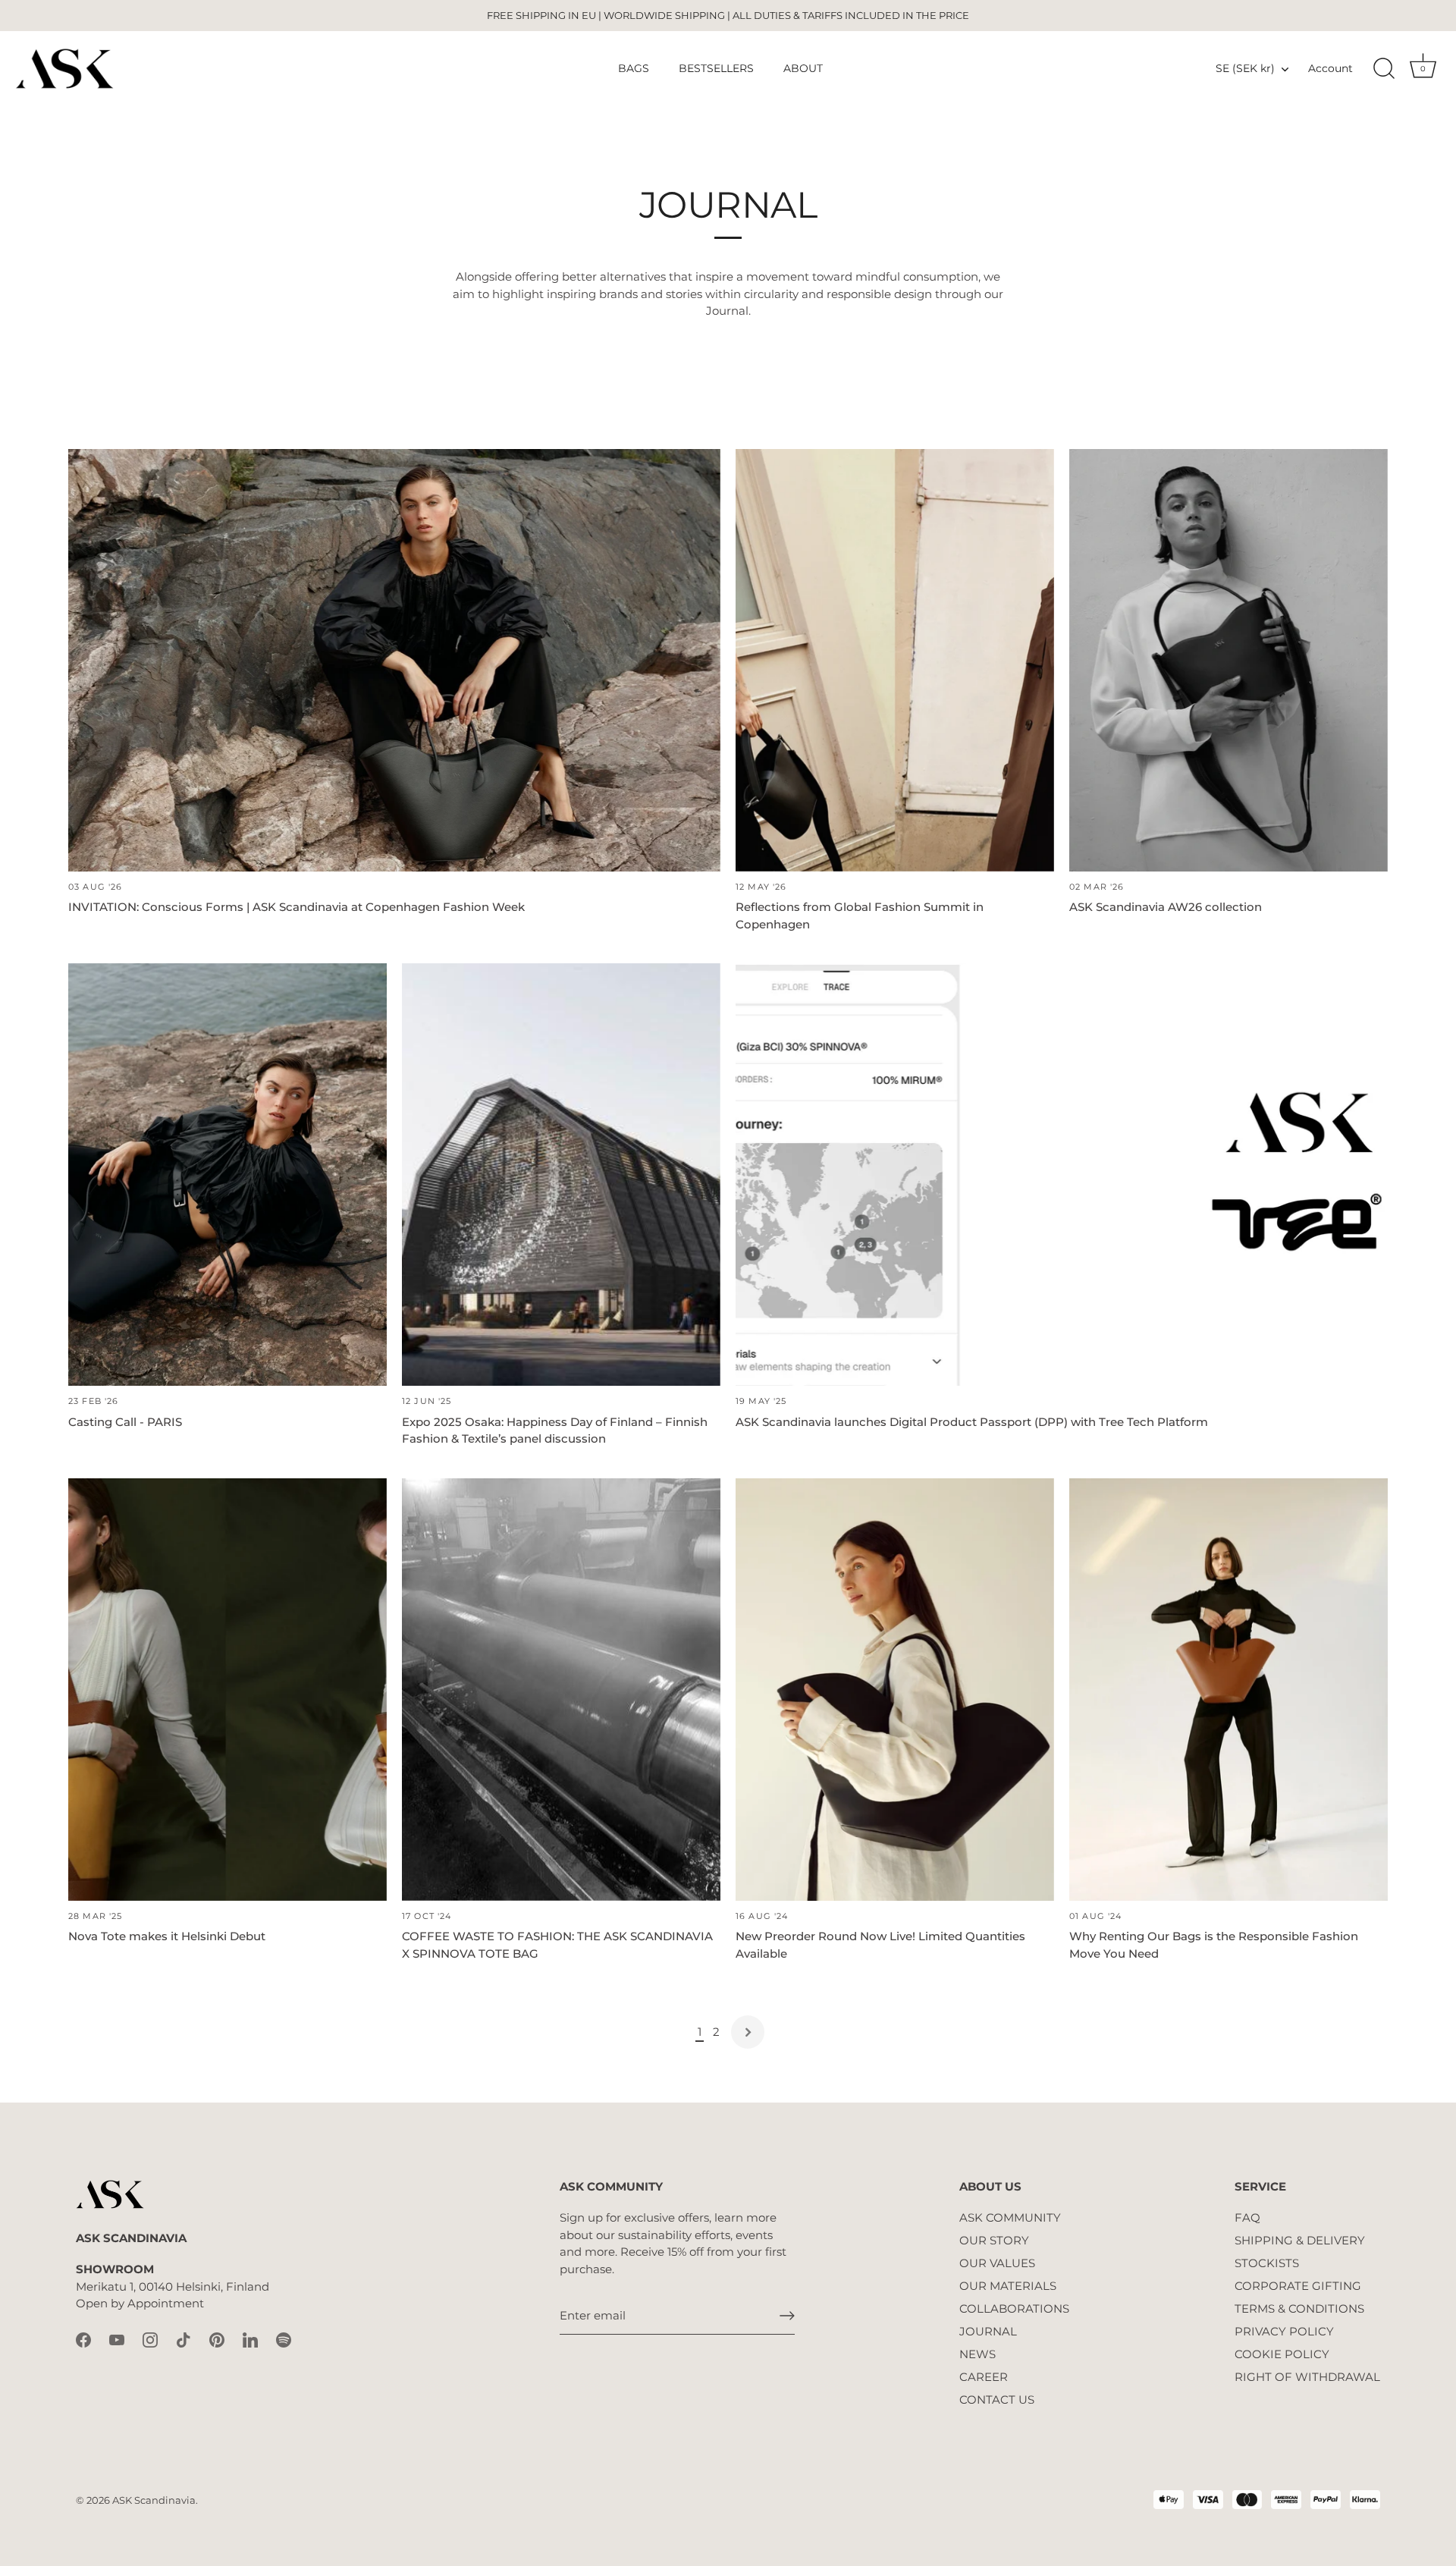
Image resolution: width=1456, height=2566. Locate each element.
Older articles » (748, 2032)
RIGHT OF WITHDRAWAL (1307, 2377)
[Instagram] (150, 2339)
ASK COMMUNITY (1010, 2217)
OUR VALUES (997, 2263)
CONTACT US (997, 2400)
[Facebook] (83, 2339)
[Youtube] (117, 2339)
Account (1330, 68)
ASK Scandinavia (154, 2500)
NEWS (977, 2354)
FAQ (1247, 2217)
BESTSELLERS (716, 68)
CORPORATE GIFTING (1298, 2286)
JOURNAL (988, 2331)
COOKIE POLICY (1282, 2354)
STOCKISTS (1267, 2263)
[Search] (1384, 69)
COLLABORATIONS (1014, 2308)
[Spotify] (284, 2339)
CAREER (984, 2377)
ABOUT (803, 68)
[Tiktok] (184, 2339)
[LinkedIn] (250, 2339)
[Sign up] (787, 2316)
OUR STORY (994, 2240)
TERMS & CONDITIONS (1299, 2308)
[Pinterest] (217, 2339)
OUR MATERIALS (1008, 2286)
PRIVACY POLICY (1284, 2331)
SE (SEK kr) (1245, 68)
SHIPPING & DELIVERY (1300, 2240)
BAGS (634, 68)
